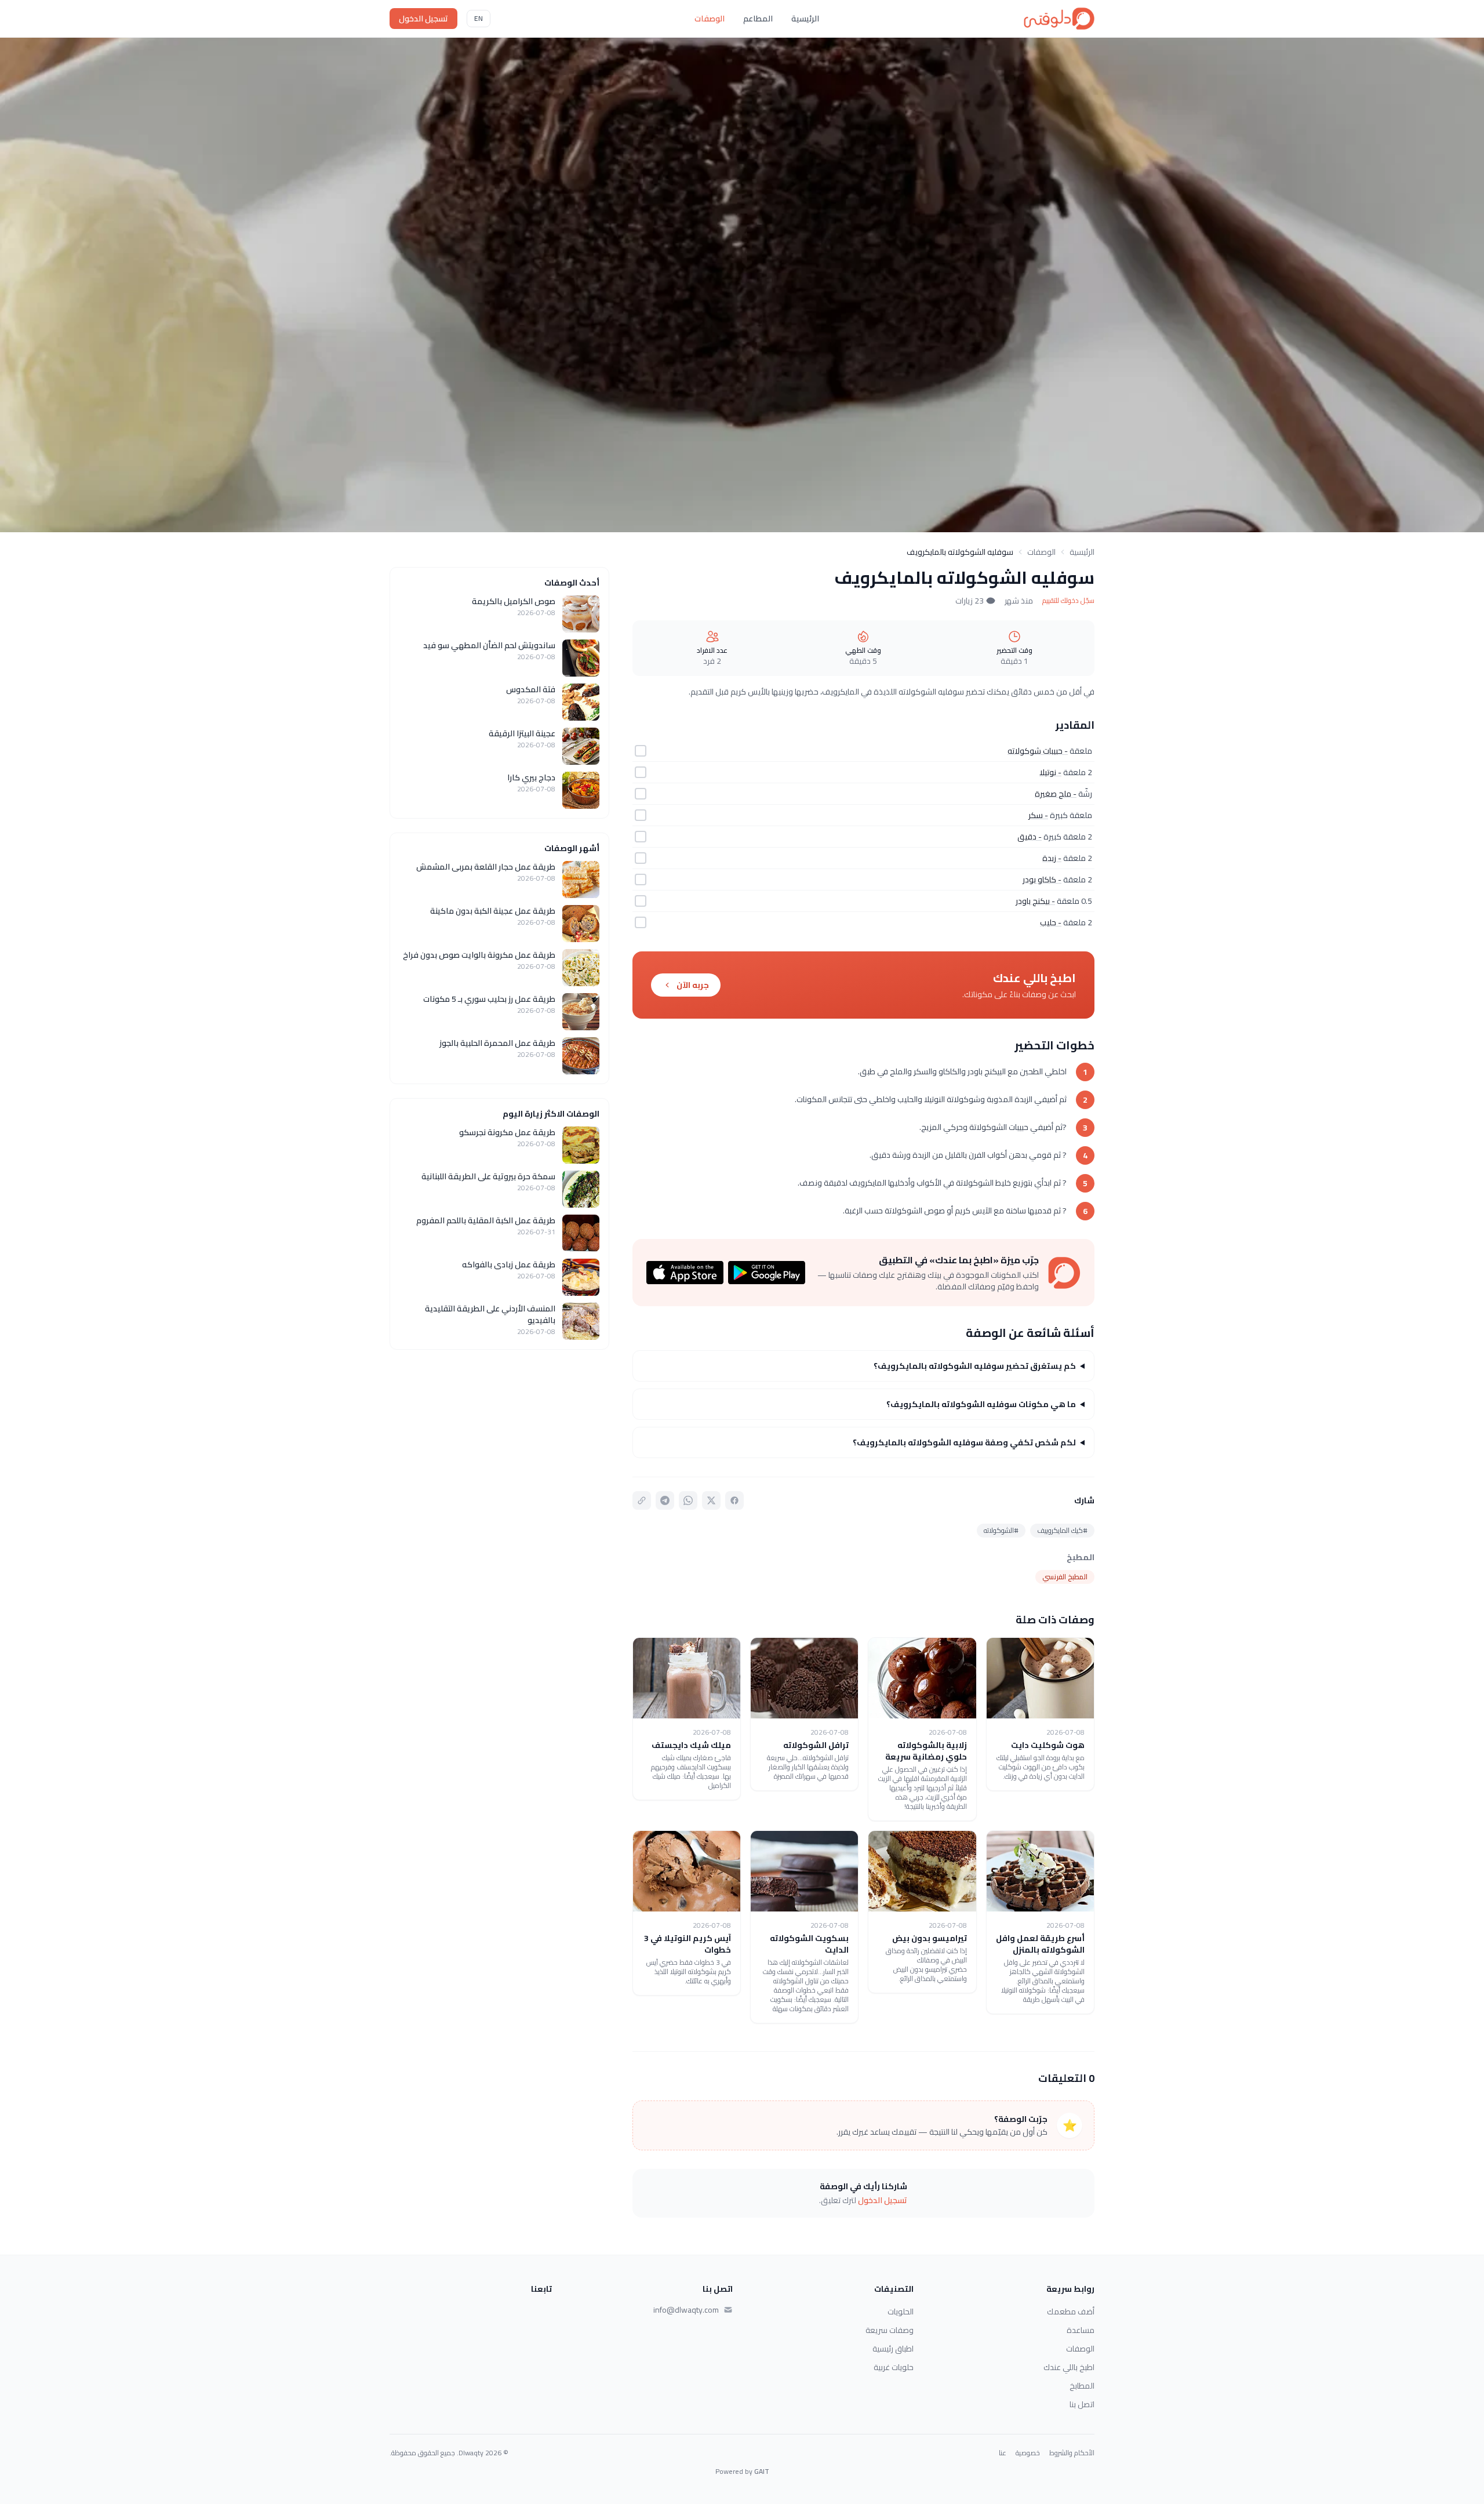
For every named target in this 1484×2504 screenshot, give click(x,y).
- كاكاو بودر (1042, 880)
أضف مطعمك (1071, 2312)
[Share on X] (711, 1500)
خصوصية (1028, 2453)
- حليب (1051, 922)
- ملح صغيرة (1056, 794)
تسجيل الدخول (423, 19)
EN (479, 18)
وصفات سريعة (890, 2330)
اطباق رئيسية (893, 2349)
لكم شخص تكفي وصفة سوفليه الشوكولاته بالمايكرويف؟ (964, 1442)
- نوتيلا (1050, 772)
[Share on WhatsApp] (688, 1500)
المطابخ (1082, 2386)
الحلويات (901, 2312)
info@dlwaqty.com (686, 2310)
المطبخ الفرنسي (1065, 1577)
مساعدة (1081, 2330)
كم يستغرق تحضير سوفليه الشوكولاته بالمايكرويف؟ (975, 1366)
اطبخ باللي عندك (1069, 2367)
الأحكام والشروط (1072, 2453)
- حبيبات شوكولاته (1038, 751)
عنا (1003, 2453)
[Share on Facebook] (734, 1500)
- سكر (1038, 815)
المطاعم (758, 19)
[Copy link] (642, 1500)
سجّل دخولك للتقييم (1068, 601)
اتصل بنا (1082, 2404)
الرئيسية (805, 19)
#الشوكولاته (1001, 1530)
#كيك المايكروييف (1062, 1530)
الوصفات (710, 19)
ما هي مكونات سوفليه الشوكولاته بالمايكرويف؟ (981, 1404)
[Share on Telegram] (665, 1500)
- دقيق (1030, 837)
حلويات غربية (894, 2367)
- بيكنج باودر (1035, 901)
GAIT (762, 2471)
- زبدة (1052, 858)
